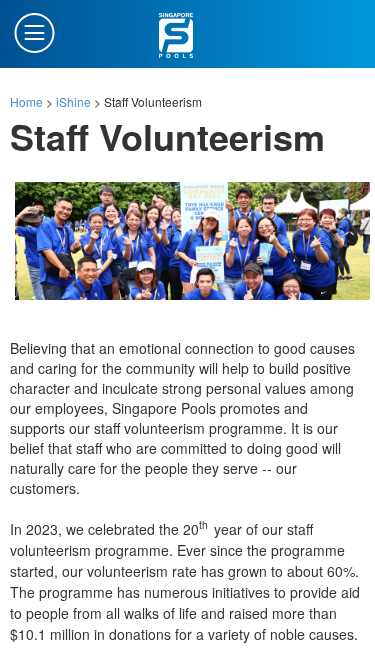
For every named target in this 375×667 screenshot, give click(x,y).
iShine (73, 101)
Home (26, 101)
